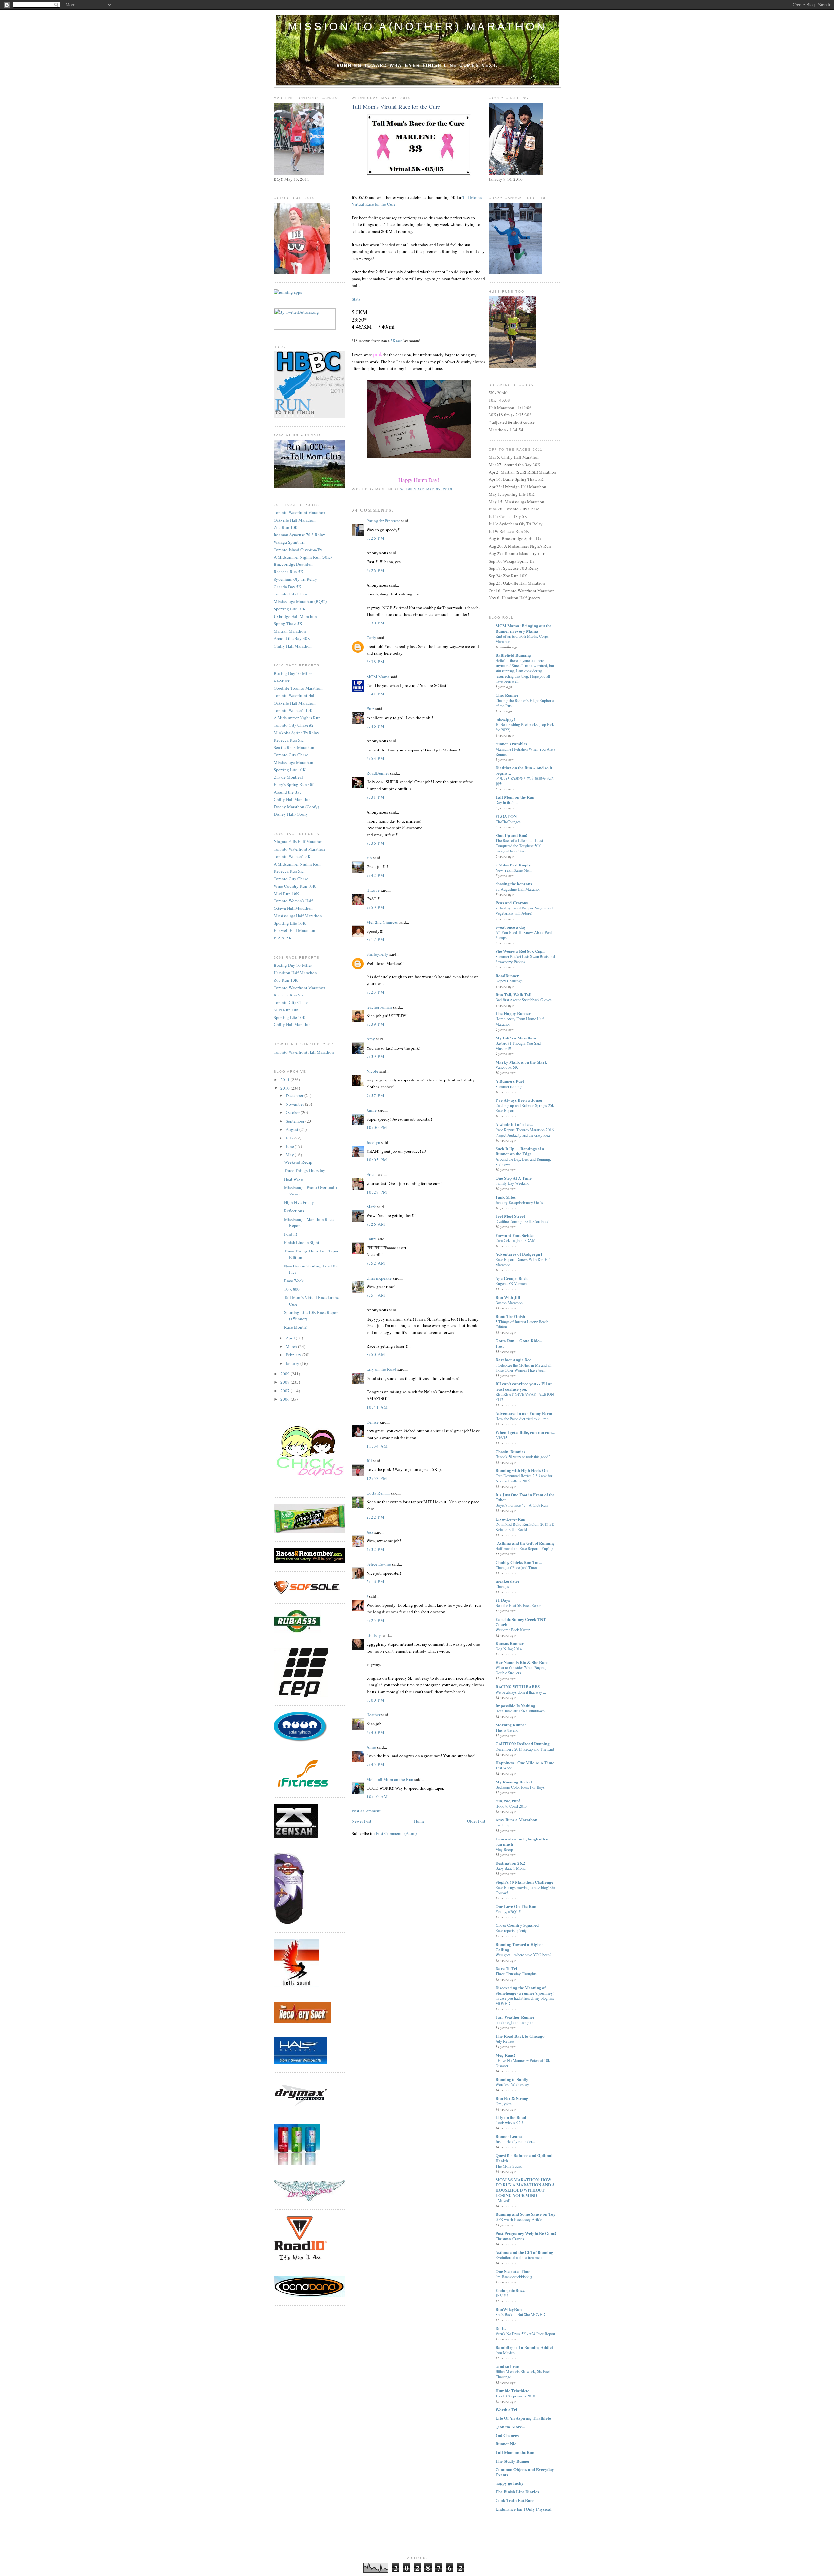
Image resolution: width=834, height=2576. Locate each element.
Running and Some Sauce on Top (525, 2214)
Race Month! (296, 1327)
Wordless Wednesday (512, 2084)
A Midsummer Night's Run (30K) (303, 557)
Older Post (476, 1821)
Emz (370, 708)
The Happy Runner (513, 1013)
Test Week (504, 1768)
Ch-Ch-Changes (508, 822)
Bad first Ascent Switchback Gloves (524, 1000)
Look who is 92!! (509, 2123)
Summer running (509, 1086)
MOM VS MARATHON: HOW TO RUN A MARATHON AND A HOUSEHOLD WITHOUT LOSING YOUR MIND (525, 2187)
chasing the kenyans (514, 884)
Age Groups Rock (512, 1278)
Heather (373, 1715)
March (292, 1346)
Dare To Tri (506, 1968)
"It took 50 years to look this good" (523, 1457)
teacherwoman (379, 1007)
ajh (369, 858)
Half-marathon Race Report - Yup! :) (524, 1548)
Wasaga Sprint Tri (289, 542)
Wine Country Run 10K (295, 886)
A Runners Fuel (510, 1081)
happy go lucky (510, 2483)
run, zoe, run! (508, 1801)
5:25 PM (376, 1620)
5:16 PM (376, 1581)
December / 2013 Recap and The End (525, 1749)
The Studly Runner (513, 2461)
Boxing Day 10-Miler (293, 673)
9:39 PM (376, 1056)
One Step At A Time (514, 1178)
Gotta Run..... (378, 1493)
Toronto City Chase (291, 594)
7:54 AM (376, 1295)
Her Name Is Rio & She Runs (522, 1662)
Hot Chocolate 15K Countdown (520, 1711)
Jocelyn (373, 1142)
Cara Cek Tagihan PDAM (516, 1240)
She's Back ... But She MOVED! (521, 2314)
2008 (286, 1382)
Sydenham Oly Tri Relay (295, 579)
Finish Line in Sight (302, 1242)
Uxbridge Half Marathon (295, 616)
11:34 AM (377, 1446)
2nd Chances (507, 2435)
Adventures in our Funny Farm (524, 1413)
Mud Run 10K (286, 894)
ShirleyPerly (377, 954)
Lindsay (374, 1635)
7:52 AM (376, 1263)
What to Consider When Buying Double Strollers (521, 1670)
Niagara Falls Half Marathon (299, 841)
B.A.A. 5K (283, 938)
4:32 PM (376, 1549)
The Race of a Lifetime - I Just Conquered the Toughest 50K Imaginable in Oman (519, 846)
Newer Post (362, 1821)
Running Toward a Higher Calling (519, 1947)
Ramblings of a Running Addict (524, 2347)
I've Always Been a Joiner (519, 1100)
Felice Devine (379, 1564)
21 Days (503, 1600)
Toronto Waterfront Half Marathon (304, 1052)
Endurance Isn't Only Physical (524, 2509)
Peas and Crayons (512, 902)
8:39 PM (376, 1024)
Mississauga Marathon (294, 762)
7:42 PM (376, 875)
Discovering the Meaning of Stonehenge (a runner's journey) (525, 1990)
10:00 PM (377, 1127)
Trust (500, 1346)
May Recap (504, 1849)
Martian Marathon (290, 631)
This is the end (507, 1730)
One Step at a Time (513, 2271)
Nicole (372, 1071)
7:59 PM (376, 907)
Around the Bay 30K (292, 638)
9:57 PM (376, 1095)
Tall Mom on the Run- (516, 2452)
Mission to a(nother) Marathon (417, 26)
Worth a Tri (506, 2409)
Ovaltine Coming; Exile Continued (522, 1221)
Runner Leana (509, 2136)
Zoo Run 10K (286, 527)
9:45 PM (376, 1764)
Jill (369, 1461)
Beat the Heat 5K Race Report (519, 1605)
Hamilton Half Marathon (295, 973)
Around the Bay (288, 792)
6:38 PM (376, 662)
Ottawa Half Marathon (293, 908)
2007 (286, 1391)
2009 (286, 1374)
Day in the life (506, 802)
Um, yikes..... (506, 2104)
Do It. (501, 2328)
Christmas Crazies (510, 2239)
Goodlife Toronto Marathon (298, 688)
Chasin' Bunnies (510, 1451)
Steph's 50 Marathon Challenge (524, 1882)
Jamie (372, 1110)
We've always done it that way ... (521, 1692)
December (295, 1095)
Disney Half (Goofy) (291, 814)
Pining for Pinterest (383, 521)
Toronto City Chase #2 (294, 725)
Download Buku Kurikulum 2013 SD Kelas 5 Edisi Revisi (525, 1527)
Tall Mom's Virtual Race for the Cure (396, 107)
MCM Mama (378, 677)
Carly (371, 637)
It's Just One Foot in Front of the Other (525, 1497)
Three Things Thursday (305, 1170)
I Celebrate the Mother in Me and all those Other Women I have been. (523, 1367)
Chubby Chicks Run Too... (519, 1562)
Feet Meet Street (510, 1216)
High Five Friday (299, 1202)
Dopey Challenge (509, 981)
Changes (502, 1586)
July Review (505, 2041)
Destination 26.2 (510, 1863)
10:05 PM (377, 1160)
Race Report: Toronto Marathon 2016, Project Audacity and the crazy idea (525, 1132)
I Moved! (503, 2200)
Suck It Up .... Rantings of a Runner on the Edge (520, 1151)
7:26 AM (376, 1224)
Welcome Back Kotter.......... (517, 1630)
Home (419, 1821)
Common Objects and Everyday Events (525, 2472)
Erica (371, 1174)
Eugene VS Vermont (512, 1283)
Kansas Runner (510, 1643)
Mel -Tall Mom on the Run (390, 1779)
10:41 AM (377, 1407)
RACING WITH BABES (518, 1687)
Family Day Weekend (512, 1183)
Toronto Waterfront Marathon (300, 512)
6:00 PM (376, 1700)
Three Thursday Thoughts (516, 1974)
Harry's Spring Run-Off (294, 784)
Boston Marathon (509, 1303)
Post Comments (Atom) (396, 1833)
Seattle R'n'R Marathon (294, 747)
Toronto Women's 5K (292, 856)
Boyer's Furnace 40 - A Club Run (522, 1505)
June (290, 1146)
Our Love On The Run (516, 1906)
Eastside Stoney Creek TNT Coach (521, 1622)
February (294, 1355)
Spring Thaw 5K (288, 623)
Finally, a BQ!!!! (508, 1911)
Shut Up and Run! (511, 835)
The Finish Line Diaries (517, 2491)
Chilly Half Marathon (293, 646)
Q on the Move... (510, 2427)
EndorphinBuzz (510, 2290)
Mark (371, 1207)
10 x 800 (292, 1289)
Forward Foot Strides (515, 1235)
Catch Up (503, 1825)
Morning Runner (511, 1725)
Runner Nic (506, 2444)
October (293, 1112)
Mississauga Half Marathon (298, 916)
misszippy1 (506, 719)
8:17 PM (376, 939)
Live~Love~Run (510, 1519)
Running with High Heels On (522, 1470)
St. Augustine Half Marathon (518, 889)
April (291, 1338)
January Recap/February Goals (519, 1202)
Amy (371, 1039)
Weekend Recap (298, 1162)
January (293, 1363)
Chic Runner (507, 695)
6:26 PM (376, 538)
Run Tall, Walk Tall (514, 994)
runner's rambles (511, 744)
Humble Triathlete (512, 2390)
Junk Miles (506, 1197)
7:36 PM (376, 843)
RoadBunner (378, 773)
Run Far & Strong (512, 2098)
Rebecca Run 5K (288, 572)
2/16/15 (501, 1438)
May (290, 1155)
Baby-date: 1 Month (511, 1868)
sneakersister (508, 1581)
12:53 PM (377, 1478)
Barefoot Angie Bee (513, 1360)
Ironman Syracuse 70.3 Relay (299, 535)
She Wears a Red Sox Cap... (520, 951)
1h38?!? (502, 2296)
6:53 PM (376, 758)
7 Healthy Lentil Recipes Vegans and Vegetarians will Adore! (524, 910)
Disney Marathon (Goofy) (296, 807)
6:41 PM (376, 694)
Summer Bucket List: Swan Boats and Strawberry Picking (525, 959)
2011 (286, 1080)
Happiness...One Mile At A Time (525, 1762)
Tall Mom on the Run (515, 797)
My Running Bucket (514, 1782)
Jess (370, 1532)
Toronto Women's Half (293, 901)
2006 (286, 1399)
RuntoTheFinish (510, 1316)
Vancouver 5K (507, 1067)
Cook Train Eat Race (515, 2500)
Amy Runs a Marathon (516, 1819)
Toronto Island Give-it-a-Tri (298, 550)
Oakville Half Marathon (295, 520)
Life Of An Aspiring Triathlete (523, 2418)
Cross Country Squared (517, 1925)
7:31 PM (376, 797)
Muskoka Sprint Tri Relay (296, 733)
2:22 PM (376, 1517)
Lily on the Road (381, 1369)
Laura (372, 1239)
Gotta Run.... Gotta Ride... (519, 1341)
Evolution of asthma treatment (519, 2257)
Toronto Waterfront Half (295, 695)
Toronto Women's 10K (293, 710)
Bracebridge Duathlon (293, 564)
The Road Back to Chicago (520, 2036)
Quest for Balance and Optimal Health (524, 2158)
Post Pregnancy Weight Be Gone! (526, 2233)
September (295, 1121)
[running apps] (288, 292)
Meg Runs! (505, 2055)
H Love (373, 890)
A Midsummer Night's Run (297, 718)
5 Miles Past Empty (513, 865)
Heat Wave (294, 1179)
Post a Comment (366, 1811)
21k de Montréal (288, 777)
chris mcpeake (379, 1278)
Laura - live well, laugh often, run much (522, 1841)
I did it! (291, 1234)
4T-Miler (281, 681)
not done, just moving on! (516, 2022)
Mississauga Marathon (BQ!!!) (300, 601)
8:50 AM (376, 1354)
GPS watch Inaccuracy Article (519, 2219)
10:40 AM (377, 1796)
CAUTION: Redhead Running (523, 1744)
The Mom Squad (509, 2166)
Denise (373, 1422)
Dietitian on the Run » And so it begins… (524, 770)
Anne (371, 1747)
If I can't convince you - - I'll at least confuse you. (524, 1386)
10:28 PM (377, 1192)
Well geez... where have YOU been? (523, 1955)
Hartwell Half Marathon (295, 930)
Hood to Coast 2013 (511, 1806)
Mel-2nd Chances (382, 922)
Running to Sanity (512, 2079)
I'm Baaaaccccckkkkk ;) (514, 2277)
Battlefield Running (513, 655)
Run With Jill (508, 1297)
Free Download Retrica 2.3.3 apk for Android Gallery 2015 (524, 1478)
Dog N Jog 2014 (509, 1649)
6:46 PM (376, 726)
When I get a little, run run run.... (525, 1432)
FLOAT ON (506, 816)
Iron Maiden (505, 2353)
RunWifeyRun (509, 2309)
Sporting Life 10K (290, 609)
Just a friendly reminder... (515, 2141)
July (290, 1138)
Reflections (294, 1211)
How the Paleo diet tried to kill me (522, 1419)
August (293, 1129)
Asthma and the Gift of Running (524, 2252)
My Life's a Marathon (516, 1038)
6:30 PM (376, 623)
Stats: (357, 299)
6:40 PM (376, 1732)
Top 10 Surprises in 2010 (515, 2396)
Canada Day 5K (288, 587)
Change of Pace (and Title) (516, 1567)
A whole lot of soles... (514, 1124)
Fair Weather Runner (515, 2017)
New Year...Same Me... (514, 870)
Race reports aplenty (511, 1930)
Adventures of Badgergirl (519, 1254)
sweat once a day (511, 927)
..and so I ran (507, 2366)
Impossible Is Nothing (515, 1705)
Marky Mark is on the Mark (521, 1062)
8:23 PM (376, 992)
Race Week (294, 1281)
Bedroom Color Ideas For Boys (520, 1787)
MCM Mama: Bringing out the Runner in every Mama (524, 628)
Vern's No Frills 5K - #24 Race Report (525, 2334)
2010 (286, 1088)
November (295, 1104)
